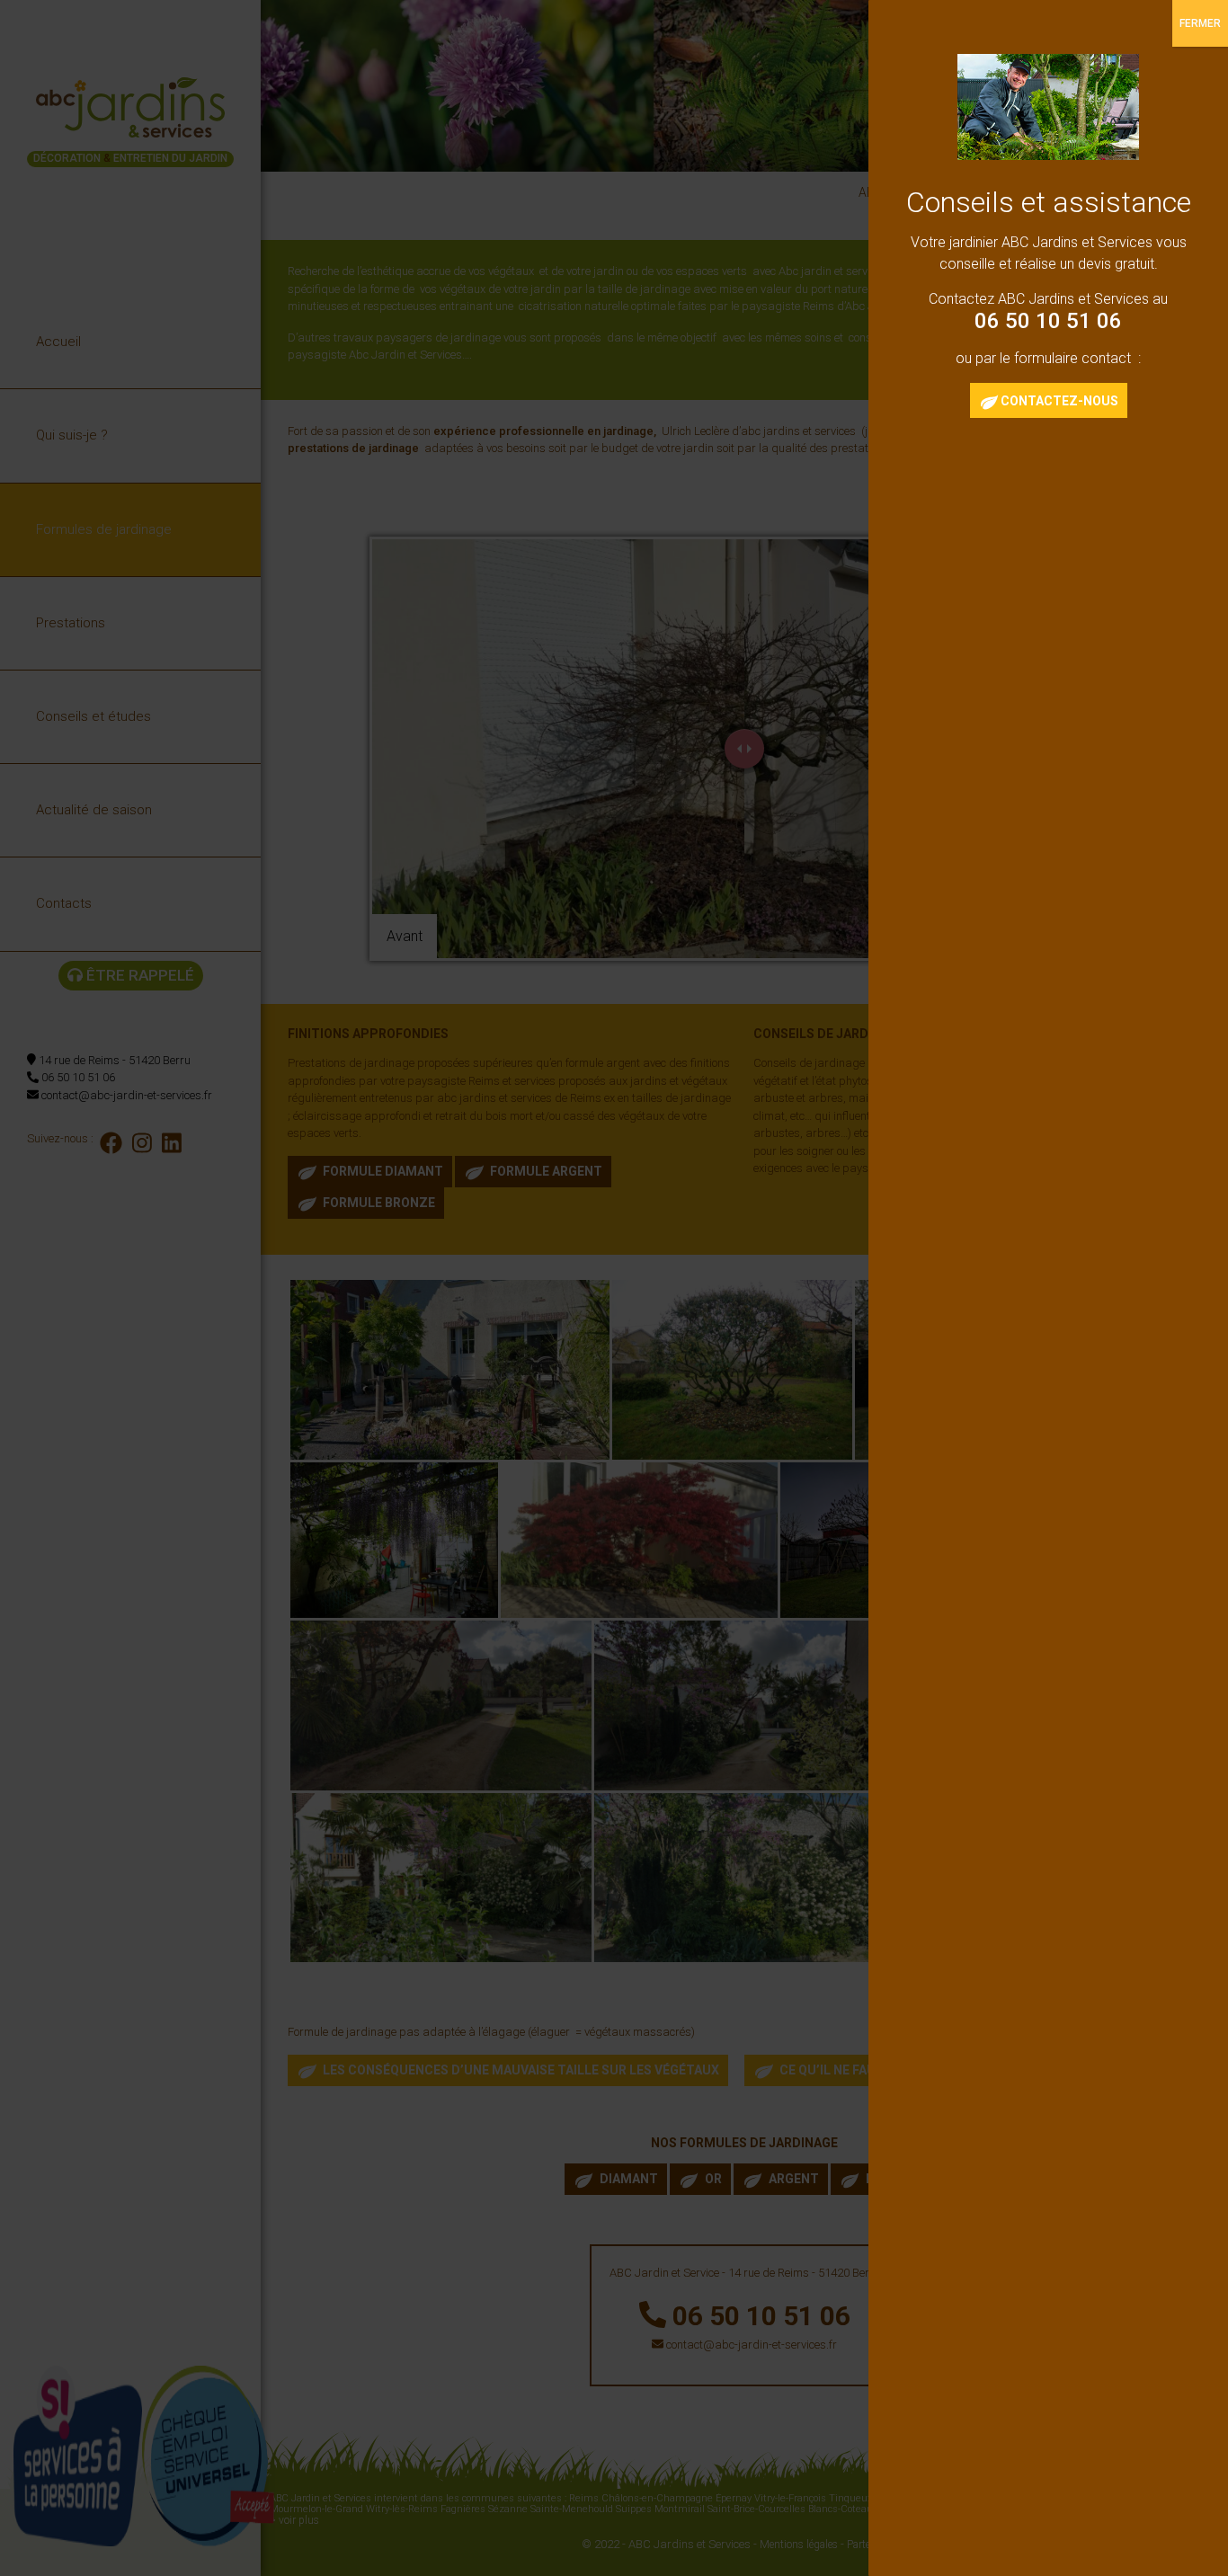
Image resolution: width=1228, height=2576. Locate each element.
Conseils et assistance (1049, 202)
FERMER (1200, 23)
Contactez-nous (1059, 401)
